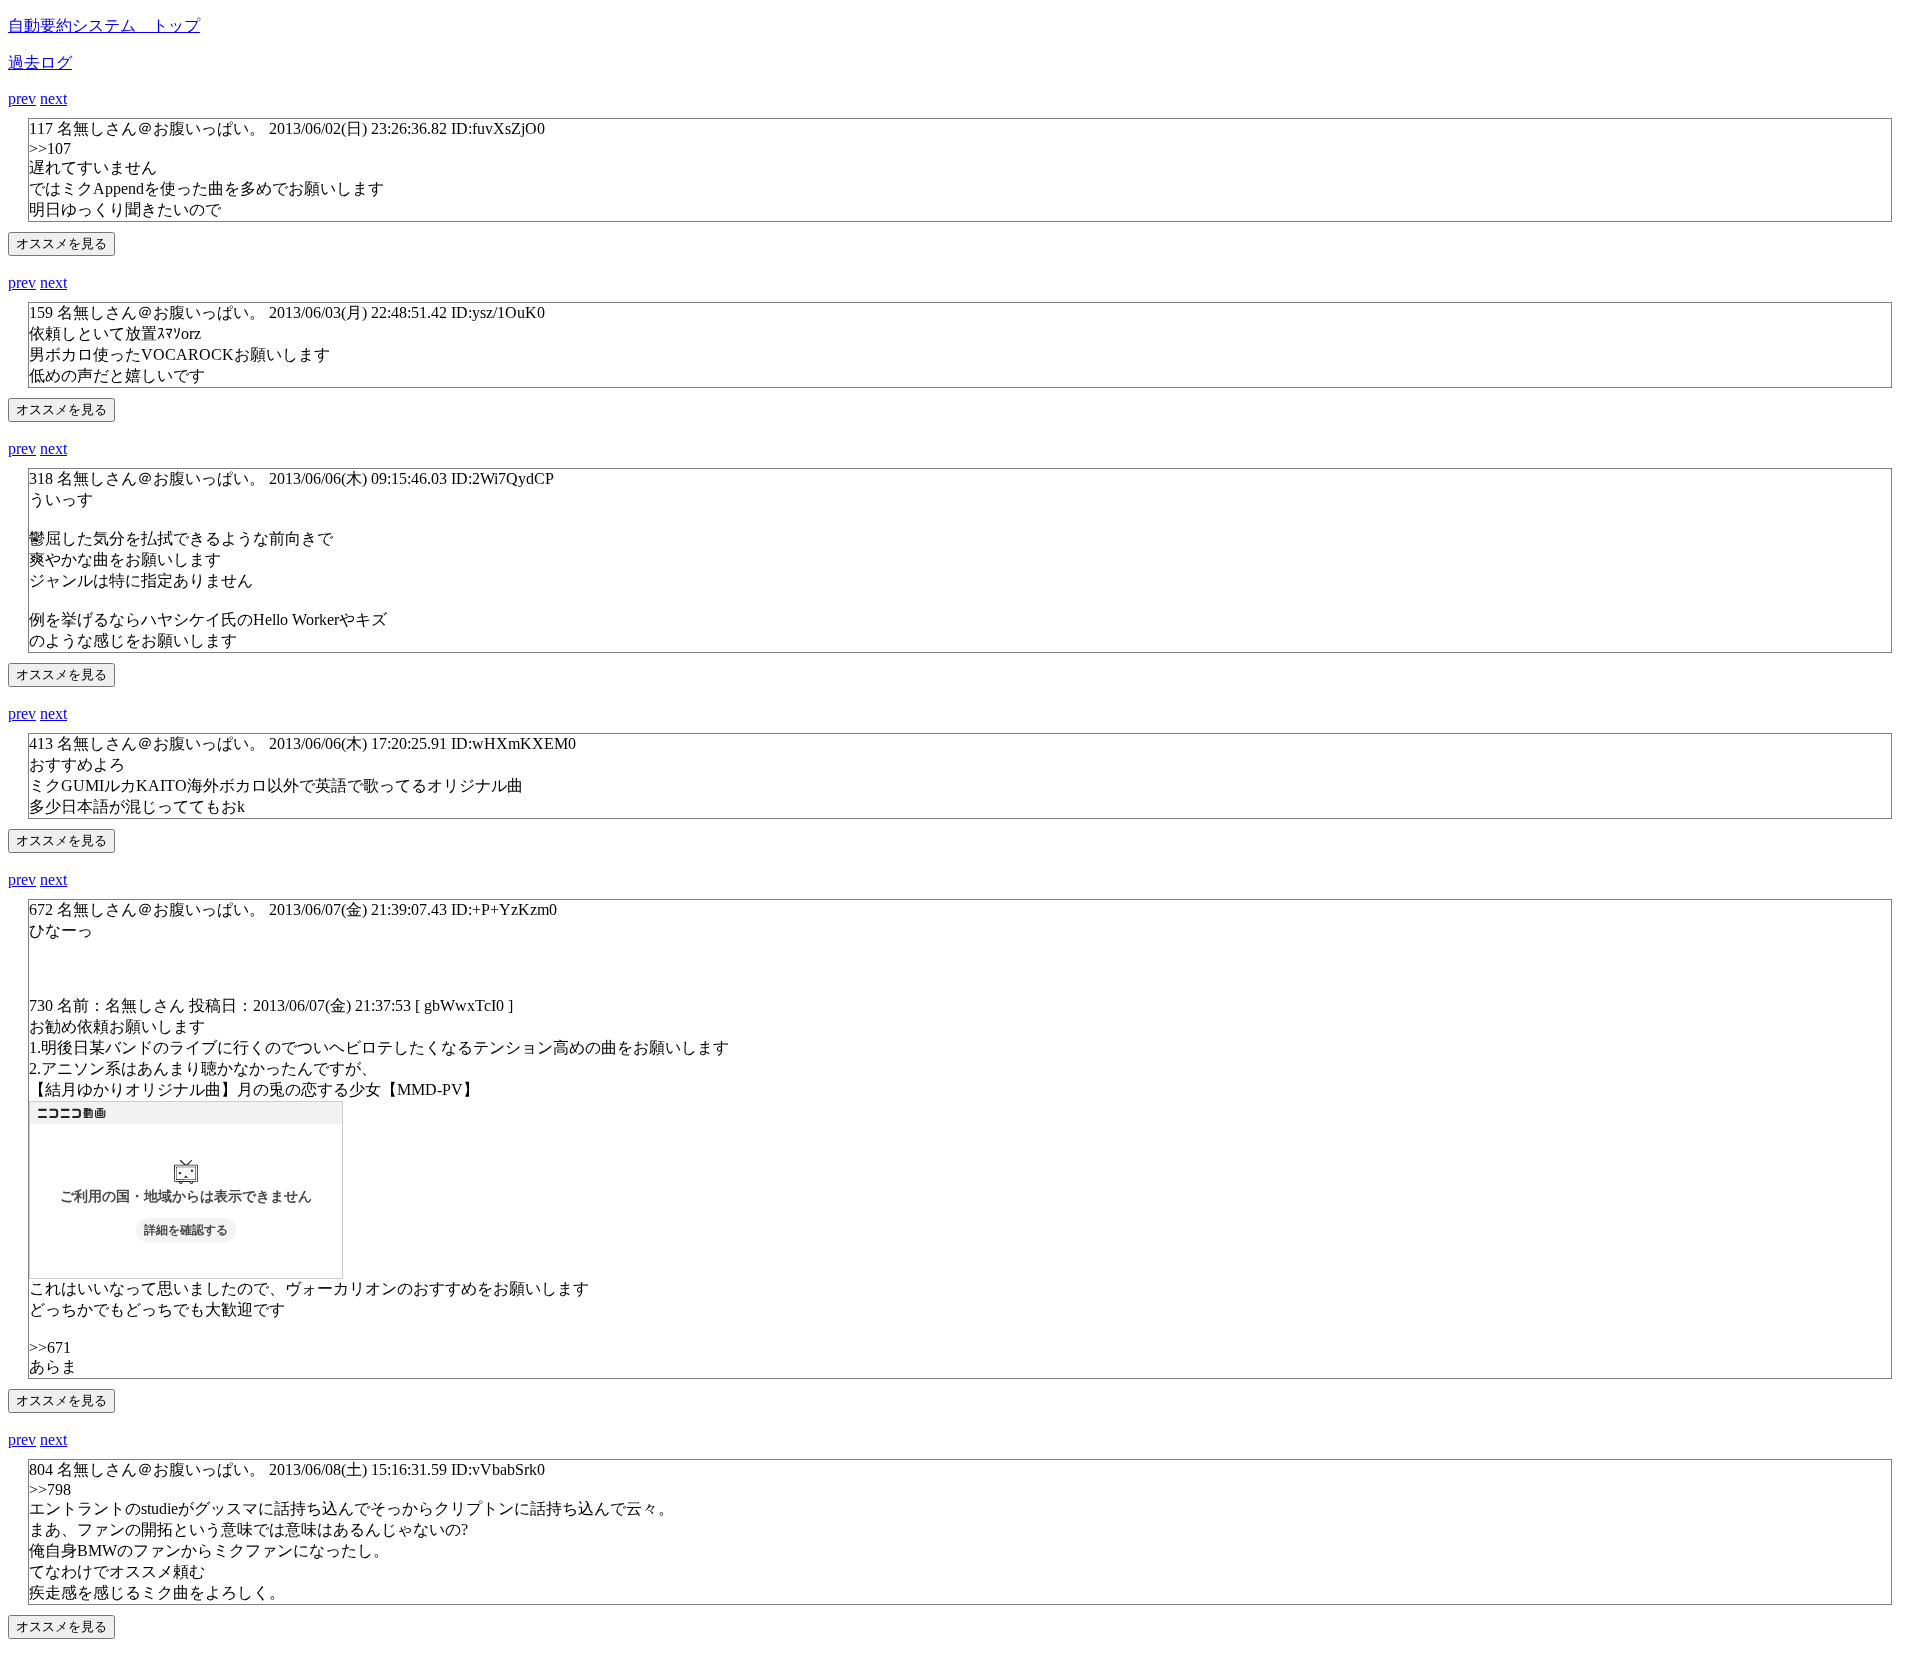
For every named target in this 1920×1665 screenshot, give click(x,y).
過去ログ (40, 62)
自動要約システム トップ (104, 25)
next (53, 98)
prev (22, 98)
